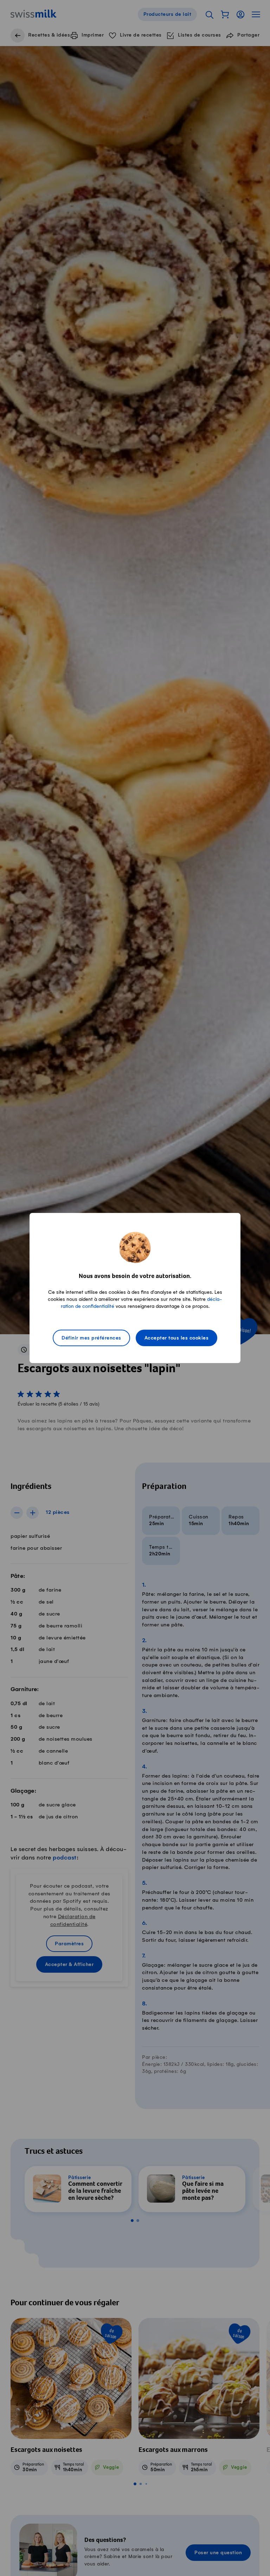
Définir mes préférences (91, 1338)
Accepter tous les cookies (177, 1338)
